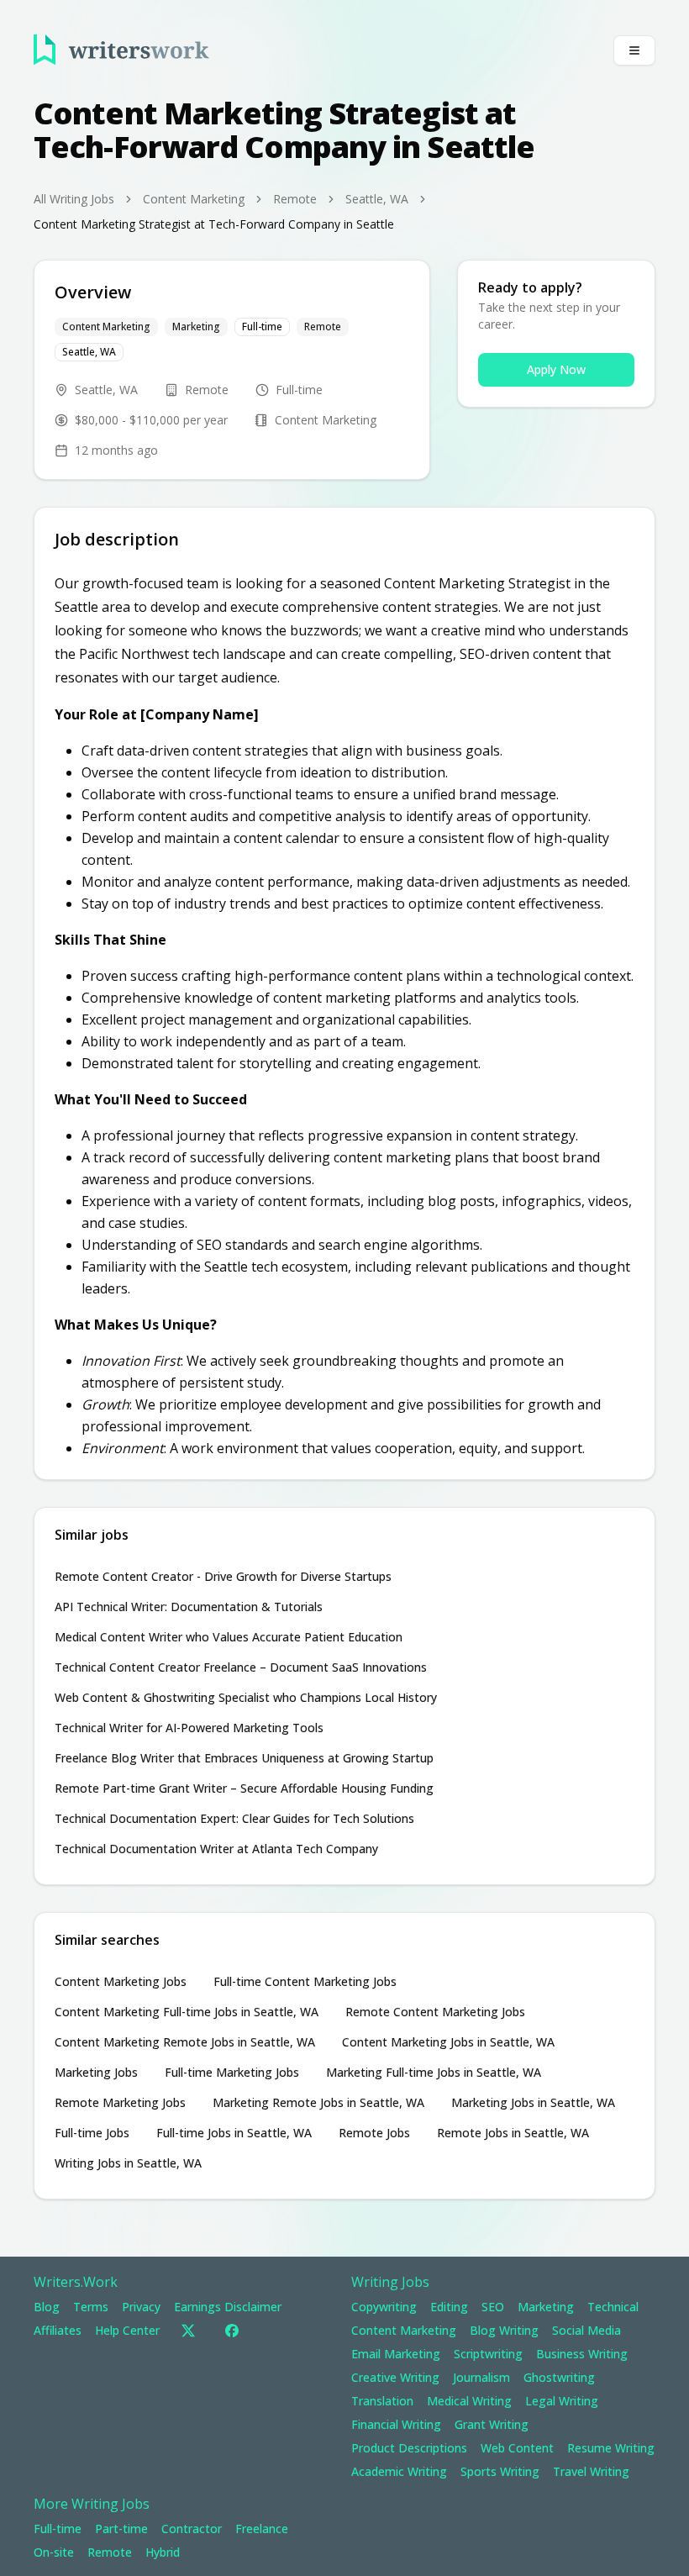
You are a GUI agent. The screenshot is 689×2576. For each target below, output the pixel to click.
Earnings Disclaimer (228, 2307)
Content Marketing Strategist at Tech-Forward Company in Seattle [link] (214, 224)
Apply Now (556, 369)
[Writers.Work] (121, 50)
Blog (47, 2307)
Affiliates (58, 2330)
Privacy (141, 2307)
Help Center (127, 2330)
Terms (91, 2307)
